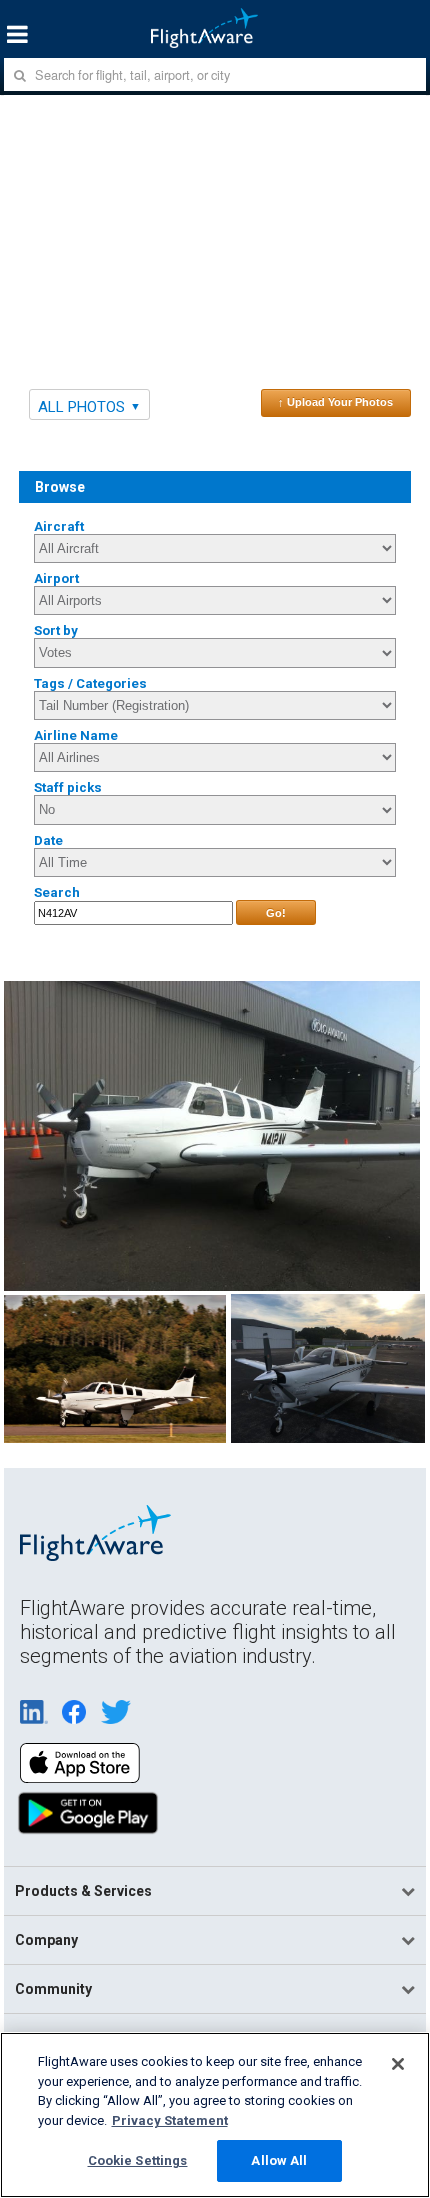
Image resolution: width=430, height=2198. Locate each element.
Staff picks (68, 787)
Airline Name (76, 735)
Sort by (56, 630)
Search (57, 892)
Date (48, 840)
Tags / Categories (90, 683)
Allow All (279, 2160)
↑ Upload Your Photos (335, 402)
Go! (276, 913)
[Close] (398, 2064)
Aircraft (59, 526)
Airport (56, 578)
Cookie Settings (138, 2160)
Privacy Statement (170, 2120)
